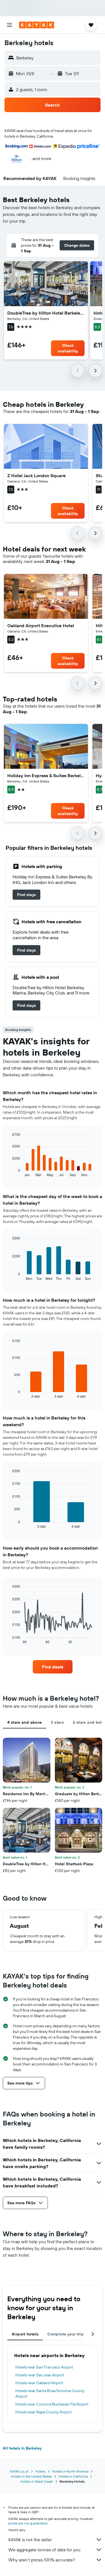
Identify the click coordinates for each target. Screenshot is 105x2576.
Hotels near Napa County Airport (44, 2412)
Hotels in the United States (31, 2476)
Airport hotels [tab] (25, 2334)
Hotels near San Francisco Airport (44, 2367)
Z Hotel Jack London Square (36, 476)
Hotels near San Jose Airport (40, 2375)
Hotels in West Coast (37, 2481)
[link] (26, 895)
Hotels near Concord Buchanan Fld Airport (52, 2404)
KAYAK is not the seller (30, 2540)
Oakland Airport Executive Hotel (41, 625)
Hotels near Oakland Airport (39, 2383)
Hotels (40, 2471)
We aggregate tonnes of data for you (44, 2550)
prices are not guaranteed (28, 2523)
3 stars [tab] (57, 1722)
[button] (10, 25)
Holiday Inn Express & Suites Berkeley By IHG (46, 775)
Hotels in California (73, 2476)
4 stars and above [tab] (25, 1722)
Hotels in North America (70, 2471)
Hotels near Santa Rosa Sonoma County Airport (50, 2393)
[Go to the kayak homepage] (37, 25)
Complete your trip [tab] (66, 2334)
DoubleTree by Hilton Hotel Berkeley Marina (46, 313)
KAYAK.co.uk (19, 2471)
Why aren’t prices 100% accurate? (42, 2560)
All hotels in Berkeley (22, 2448)
